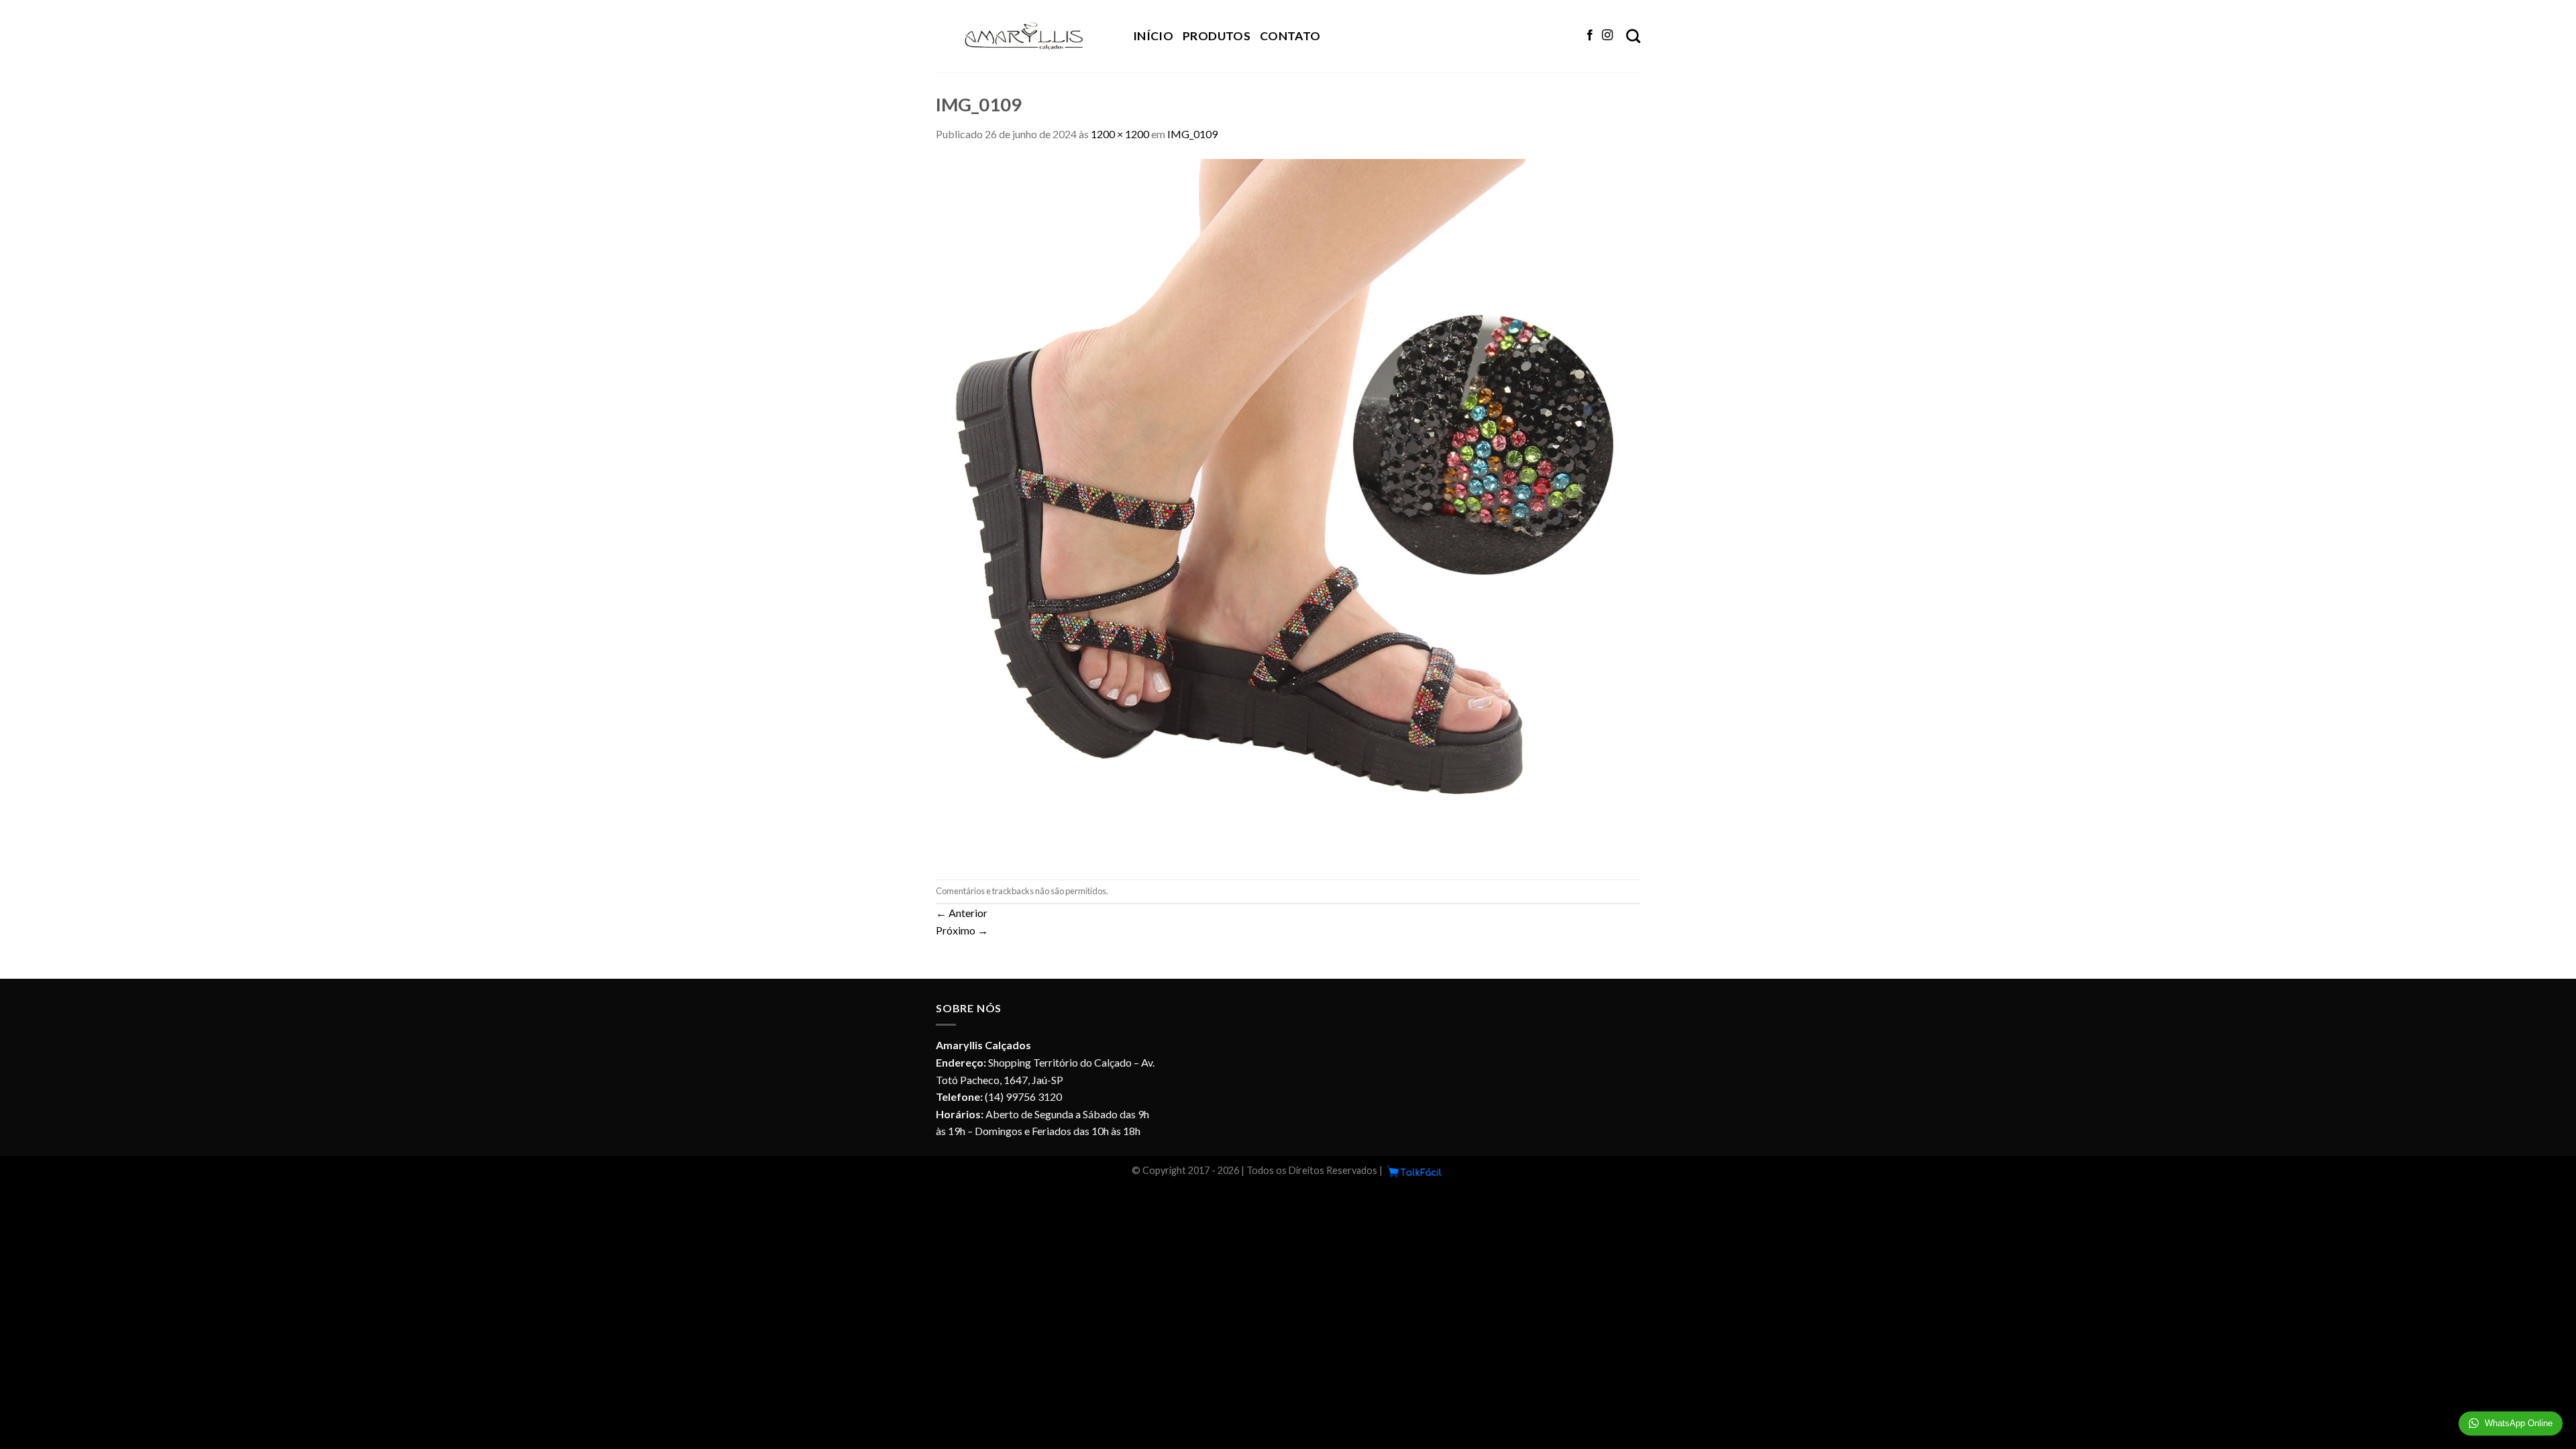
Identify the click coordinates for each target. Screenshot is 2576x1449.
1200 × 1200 (1120, 134)
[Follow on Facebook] (1590, 36)
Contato (1290, 36)
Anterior (962, 913)
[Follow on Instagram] (1607, 36)
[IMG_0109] (1288, 509)
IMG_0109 (1192, 134)
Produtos (1217, 36)
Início (1153, 36)
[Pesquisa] (1633, 36)
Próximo (962, 930)
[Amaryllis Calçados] (1024, 36)
